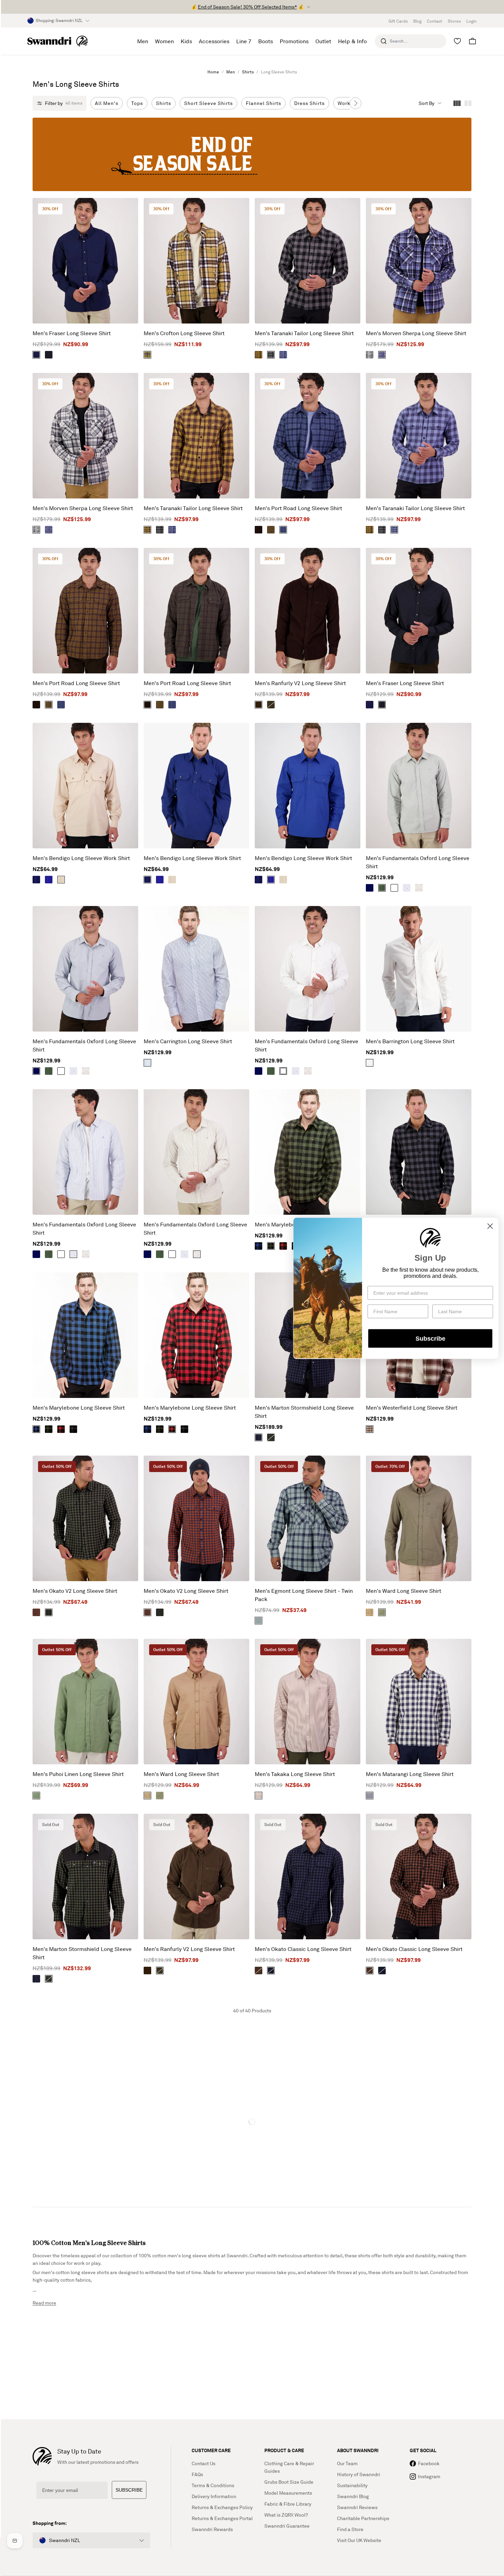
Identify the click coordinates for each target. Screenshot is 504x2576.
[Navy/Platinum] (370, 1796)
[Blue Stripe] (407, 888)
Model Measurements (288, 2493)
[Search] (384, 41)
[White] (394, 888)
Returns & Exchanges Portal (222, 2518)
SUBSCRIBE (129, 2490)
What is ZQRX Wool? (286, 2515)
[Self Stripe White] (370, 1063)
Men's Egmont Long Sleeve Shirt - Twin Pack (304, 1595)
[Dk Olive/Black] (271, 1437)
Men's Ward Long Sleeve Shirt (404, 1591)
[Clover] (36, 1796)
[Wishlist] (457, 41)
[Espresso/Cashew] (259, 355)
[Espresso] (259, 705)
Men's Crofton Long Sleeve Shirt (184, 333)
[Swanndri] (58, 41)
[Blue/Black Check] (259, 1246)
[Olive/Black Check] (271, 1246)
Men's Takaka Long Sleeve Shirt (295, 1774)
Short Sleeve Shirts (208, 103)
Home (213, 72)
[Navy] (36, 355)
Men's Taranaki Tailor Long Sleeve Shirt (304, 333)
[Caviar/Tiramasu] (259, 1971)
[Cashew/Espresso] (271, 530)
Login (471, 21)
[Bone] (61, 880)
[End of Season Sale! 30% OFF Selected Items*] (252, 154)
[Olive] (271, 705)
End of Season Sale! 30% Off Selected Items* (247, 7)
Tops (137, 103)
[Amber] (370, 1612)
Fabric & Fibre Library (288, 2504)
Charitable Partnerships (363, 2518)
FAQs (197, 2474)
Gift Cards (398, 21)
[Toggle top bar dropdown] (309, 7)
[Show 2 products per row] (468, 103)
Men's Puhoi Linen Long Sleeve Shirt (78, 1774)
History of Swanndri (359, 2474)
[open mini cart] (472, 41)
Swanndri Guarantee (287, 2526)
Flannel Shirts (263, 103)
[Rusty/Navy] (36, 1612)
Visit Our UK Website (359, 2540)
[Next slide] (356, 103)
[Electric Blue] (49, 880)
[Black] (49, 355)
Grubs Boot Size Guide (289, 2482)
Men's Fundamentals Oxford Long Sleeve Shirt (418, 862)
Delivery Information (214, 2496)
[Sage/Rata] (259, 1621)
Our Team (347, 2463)
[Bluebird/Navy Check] (382, 355)
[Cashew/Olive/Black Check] (147, 355)
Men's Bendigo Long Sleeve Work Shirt (81, 858)
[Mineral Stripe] (419, 888)
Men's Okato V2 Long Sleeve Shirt (75, 1591)
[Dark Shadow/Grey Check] (370, 355)
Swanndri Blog (353, 2496)
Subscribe (430, 1338)
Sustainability (352, 2485)
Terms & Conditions (213, 2485)
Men (231, 72)
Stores (454, 21)
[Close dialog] (490, 1226)
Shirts (248, 72)
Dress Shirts (309, 103)
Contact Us (203, 2463)
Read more (44, 2303)
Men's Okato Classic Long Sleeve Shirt (303, 1949)
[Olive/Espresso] (259, 530)
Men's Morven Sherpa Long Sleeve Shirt (416, 333)
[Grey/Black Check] (73, 1429)
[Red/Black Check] (283, 1246)
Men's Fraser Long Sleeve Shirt (72, 333)
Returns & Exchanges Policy (222, 2507)
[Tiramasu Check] (370, 1429)
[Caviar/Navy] (271, 1971)
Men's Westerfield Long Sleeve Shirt (412, 1408)
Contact (435, 21)
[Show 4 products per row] (457, 103)
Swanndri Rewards (212, 2529)
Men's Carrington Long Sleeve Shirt (188, 1041)
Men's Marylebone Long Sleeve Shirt (79, 1408)
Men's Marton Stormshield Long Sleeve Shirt (304, 1412)
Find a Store (350, 2529)
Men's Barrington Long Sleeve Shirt (410, 1041)
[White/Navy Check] (147, 1063)
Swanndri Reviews (357, 2507)
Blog (417, 21)
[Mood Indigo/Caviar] (259, 1437)
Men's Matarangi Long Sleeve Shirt (410, 1774)
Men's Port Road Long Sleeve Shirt (298, 508)
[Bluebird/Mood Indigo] (283, 355)
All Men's (107, 103)
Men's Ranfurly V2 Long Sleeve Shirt (300, 683)
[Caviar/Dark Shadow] (271, 355)
